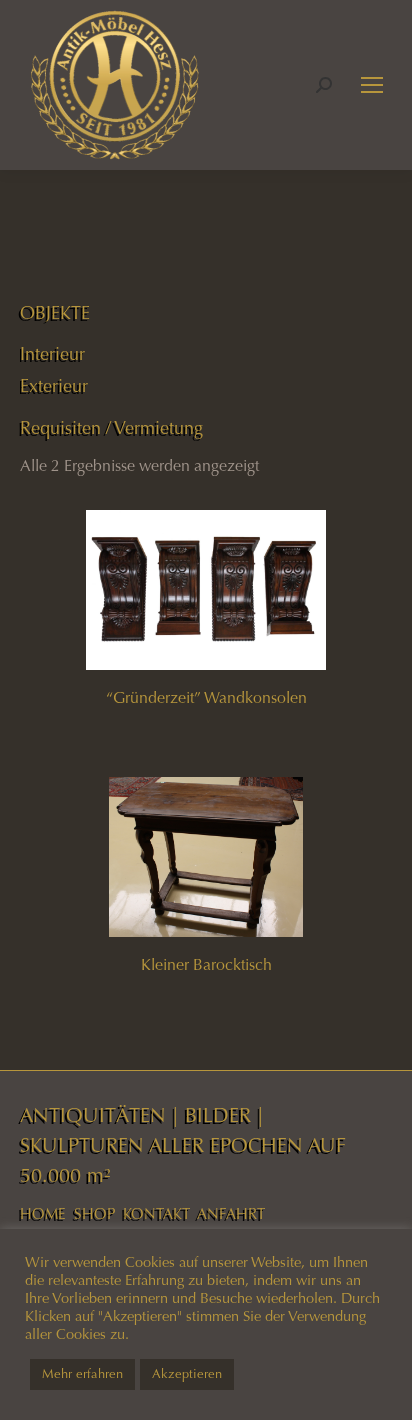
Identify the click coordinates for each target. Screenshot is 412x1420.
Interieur (52, 354)
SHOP (94, 1214)
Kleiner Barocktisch (206, 964)
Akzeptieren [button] (187, 1374)
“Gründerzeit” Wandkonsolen (206, 697)
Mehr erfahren (82, 1374)
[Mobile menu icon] (372, 85)
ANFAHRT (231, 1214)
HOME (43, 1214)
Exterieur (54, 386)
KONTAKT (156, 1214)
